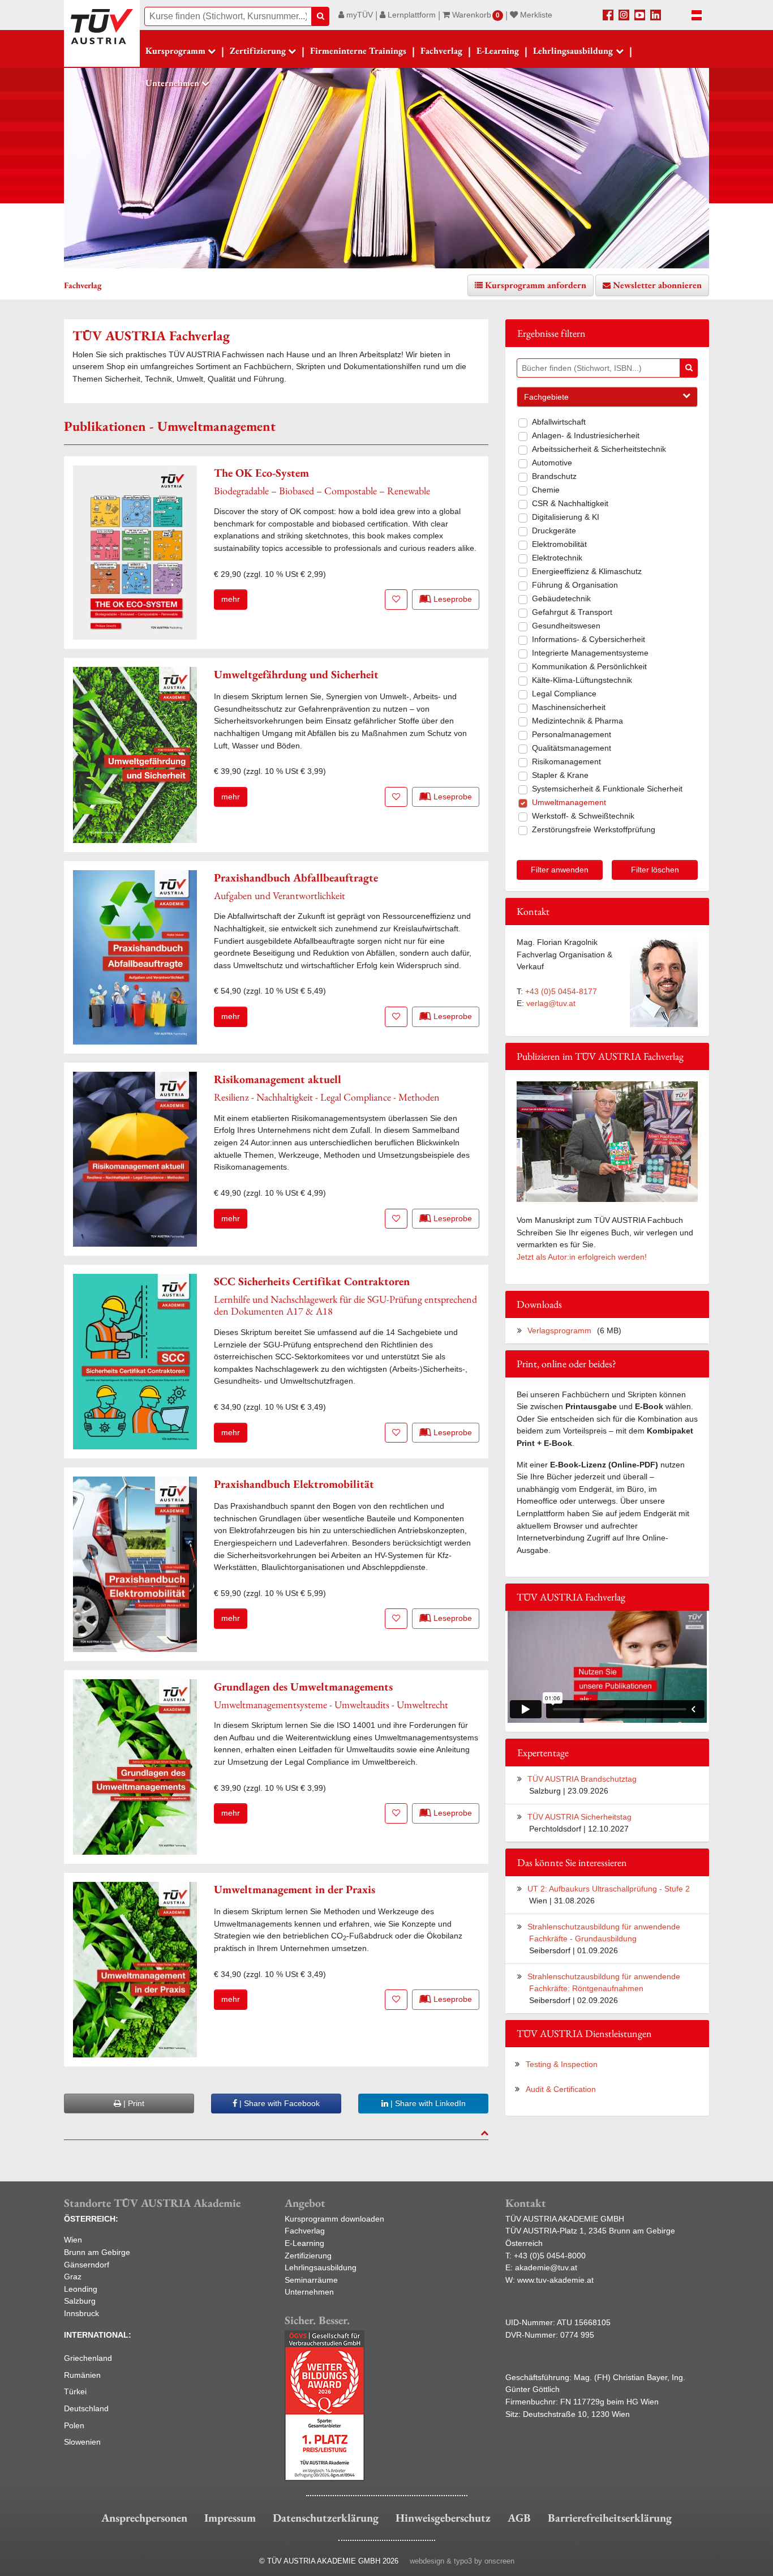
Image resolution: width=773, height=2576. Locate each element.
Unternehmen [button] (172, 83)
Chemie (546, 490)
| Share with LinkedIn (427, 2103)
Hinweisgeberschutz (443, 2518)
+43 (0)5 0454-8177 (561, 991)
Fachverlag (441, 51)
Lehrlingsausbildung (321, 2267)
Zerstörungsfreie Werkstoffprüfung (594, 829)
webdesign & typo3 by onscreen (462, 2561)
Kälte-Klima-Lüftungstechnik (582, 680)
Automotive (552, 463)
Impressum (230, 2518)
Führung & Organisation (575, 585)
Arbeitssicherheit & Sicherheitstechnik (599, 449)
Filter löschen (655, 870)
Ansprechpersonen (144, 2518)
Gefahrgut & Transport (572, 612)
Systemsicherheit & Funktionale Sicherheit (607, 789)
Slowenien (82, 2442)
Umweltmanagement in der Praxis (295, 1889)
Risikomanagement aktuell (278, 1079)
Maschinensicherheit (569, 707)
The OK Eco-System (261, 473)
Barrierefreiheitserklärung (610, 2518)
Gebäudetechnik (561, 598)
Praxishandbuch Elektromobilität (294, 1484)
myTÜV (358, 15)
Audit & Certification (561, 2089)
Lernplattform (411, 15)
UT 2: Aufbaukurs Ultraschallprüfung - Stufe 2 (609, 1889)
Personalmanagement (572, 734)
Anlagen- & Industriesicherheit (586, 435)
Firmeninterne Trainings (358, 51)
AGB (519, 2518)
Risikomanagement (566, 761)
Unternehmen (309, 2292)
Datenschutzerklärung (326, 2518)
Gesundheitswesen (566, 626)
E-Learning (498, 51)
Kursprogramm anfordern (536, 285)
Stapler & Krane (560, 775)
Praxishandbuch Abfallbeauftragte (296, 878)
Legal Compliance (564, 694)
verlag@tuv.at (551, 1003)
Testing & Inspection (562, 2064)
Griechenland (88, 2358)
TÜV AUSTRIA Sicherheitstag (579, 1817)
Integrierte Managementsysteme (590, 653)
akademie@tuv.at (546, 2267)
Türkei (75, 2391)
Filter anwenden (560, 870)
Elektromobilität (559, 544)
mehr (231, 599)
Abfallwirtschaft (559, 422)
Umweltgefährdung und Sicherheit (296, 674)
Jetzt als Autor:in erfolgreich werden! (582, 1257)
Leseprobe (452, 599)
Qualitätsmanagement (572, 748)
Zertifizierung (308, 2256)
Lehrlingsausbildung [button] (573, 51)
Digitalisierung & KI (566, 517)
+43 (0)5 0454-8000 (550, 2256)
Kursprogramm (175, 51)
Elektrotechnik (557, 558)
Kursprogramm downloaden (334, 2219)
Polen (74, 2425)
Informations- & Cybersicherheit (589, 639)
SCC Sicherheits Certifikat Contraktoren (312, 1281)
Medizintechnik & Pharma (577, 721)
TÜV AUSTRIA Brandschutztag (582, 1779)
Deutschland (86, 2408)
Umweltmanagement (569, 802)
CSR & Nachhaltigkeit (570, 503)
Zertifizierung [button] (258, 51)
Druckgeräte (554, 530)
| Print (133, 2103)
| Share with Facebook (278, 2103)
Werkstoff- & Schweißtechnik (583, 816)
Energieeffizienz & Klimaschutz (587, 571)
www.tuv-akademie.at (555, 2280)
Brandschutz (554, 476)
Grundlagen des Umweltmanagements (303, 1687)
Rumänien (82, 2375)
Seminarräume (311, 2280)
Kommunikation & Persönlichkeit (589, 666)
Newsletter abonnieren (657, 285)
